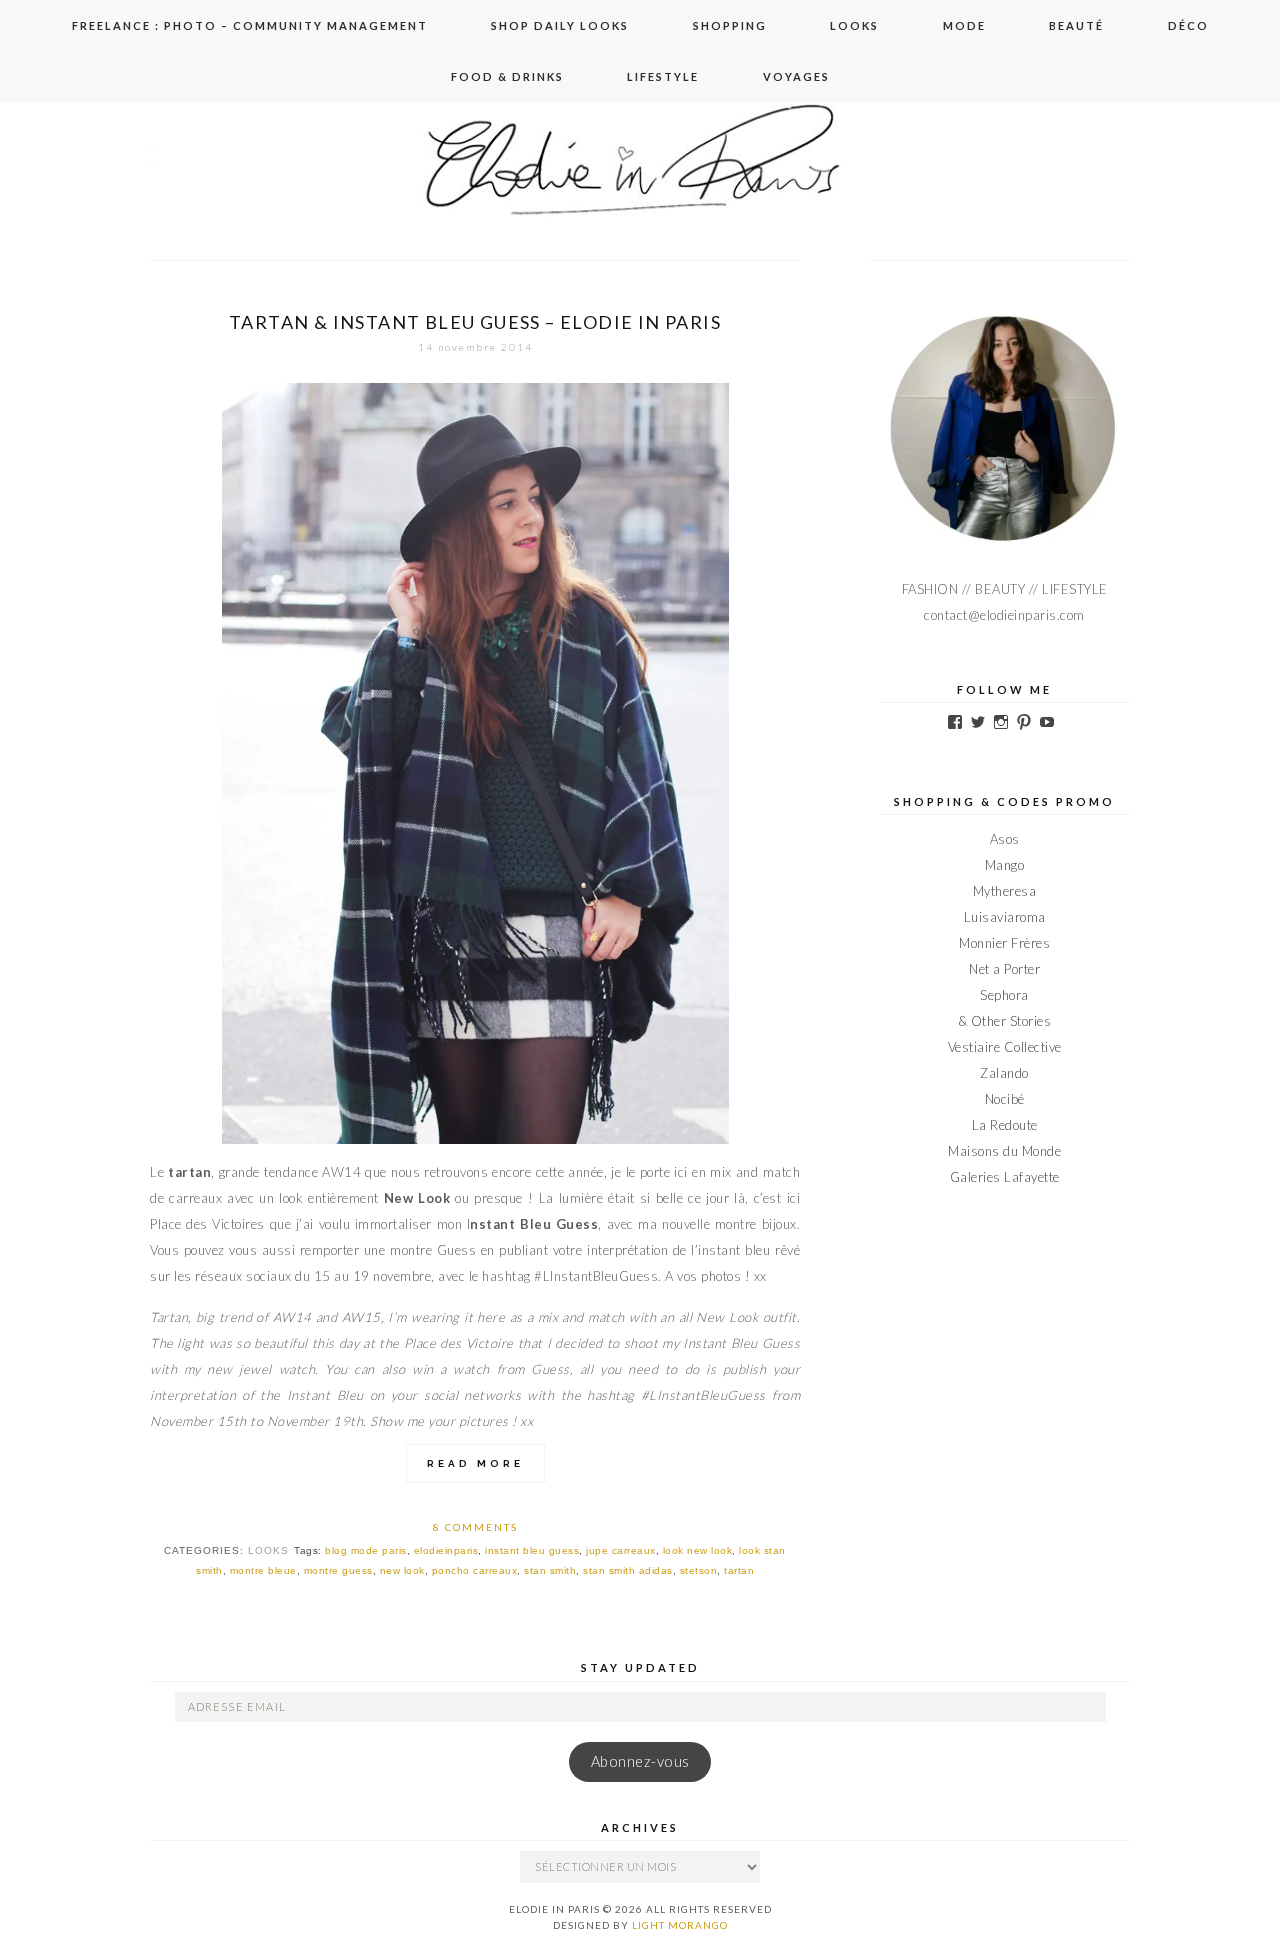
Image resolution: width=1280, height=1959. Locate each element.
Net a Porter (1004, 969)
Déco (1188, 25)
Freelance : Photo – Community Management (250, 25)
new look (402, 1570)
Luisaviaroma (1005, 917)
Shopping (730, 25)
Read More (475, 1463)
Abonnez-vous (640, 1761)
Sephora (1004, 995)
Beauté (1076, 25)
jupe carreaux (621, 1550)
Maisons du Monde (1004, 1151)
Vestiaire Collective (1005, 1047)
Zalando (1004, 1073)
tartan (739, 1570)
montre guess (338, 1570)
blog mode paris (366, 1550)
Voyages (796, 76)
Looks (854, 25)
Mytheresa (1005, 891)
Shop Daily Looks (560, 25)
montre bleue (263, 1570)
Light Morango (680, 1925)
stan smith (550, 1570)
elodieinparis (446, 1550)
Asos (1005, 839)
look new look (698, 1550)
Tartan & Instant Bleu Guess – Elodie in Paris (475, 322)
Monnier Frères (1004, 943)
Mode (964, 25)
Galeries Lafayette (1005, 1177)
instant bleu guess (532, 1550)
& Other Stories (1005, 1021)
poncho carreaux (475, 1570)
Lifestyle (663, 76)
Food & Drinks (507, 76)
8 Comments (475, 1527)
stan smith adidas (628, 1570)
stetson (699, 1570)
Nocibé (1005, 1099)
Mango (1005, 865)
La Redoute (1005, 1125)
